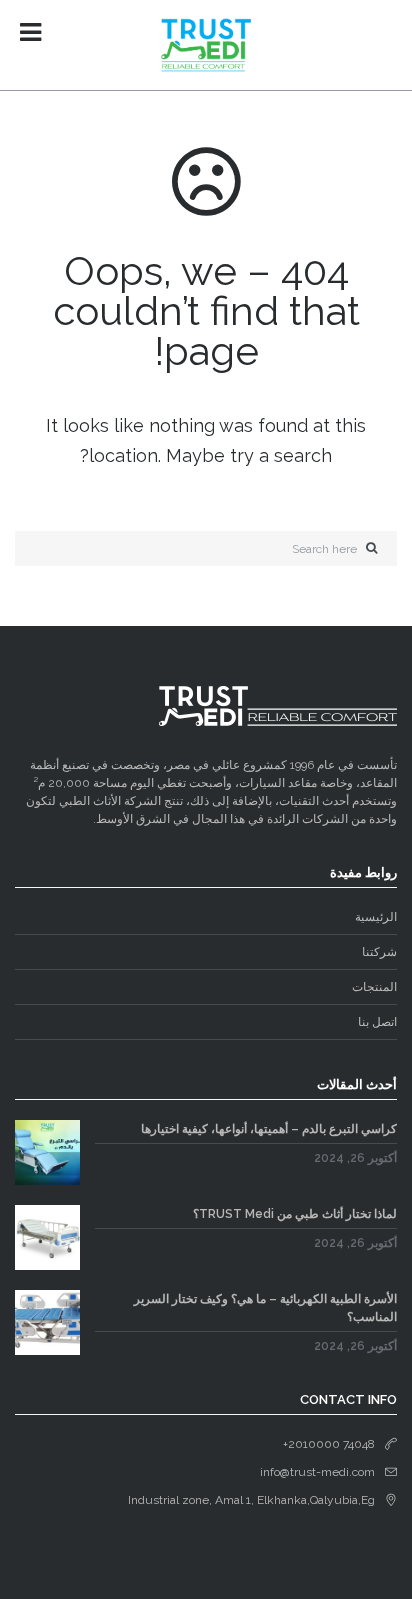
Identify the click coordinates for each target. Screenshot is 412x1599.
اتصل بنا (377, 1022)
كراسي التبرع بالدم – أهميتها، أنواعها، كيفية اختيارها (269, 1129)
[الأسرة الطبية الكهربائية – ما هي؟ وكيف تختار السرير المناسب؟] (47, 1322)
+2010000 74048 (329, 1444)
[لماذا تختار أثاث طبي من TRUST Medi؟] (47, 1237)
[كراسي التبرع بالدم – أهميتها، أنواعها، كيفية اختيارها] (47, 1152)
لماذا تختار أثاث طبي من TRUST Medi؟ (295, 1214)
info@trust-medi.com (317, 1472)
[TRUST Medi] (206, 45)
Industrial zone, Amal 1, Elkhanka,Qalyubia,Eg (251, 1500)
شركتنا (379, 952)
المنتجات (374, 987)
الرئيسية (376, 917)
